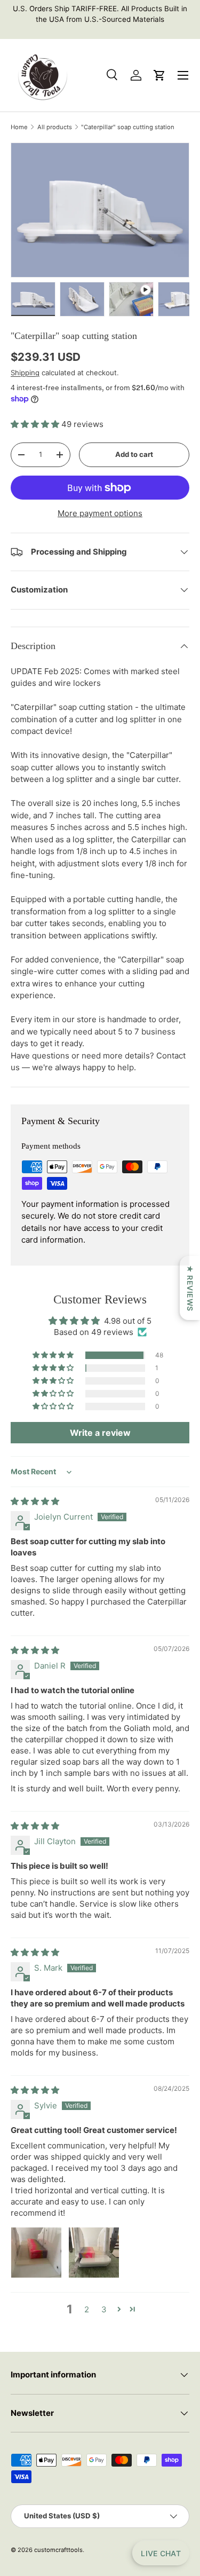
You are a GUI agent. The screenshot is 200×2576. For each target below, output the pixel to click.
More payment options (100, 513)
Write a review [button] (100, 1433)
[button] (36, 424)
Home (19, 127)
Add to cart (134, 454)
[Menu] (183, 75)
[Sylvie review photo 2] (94, 2253)
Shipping (25, 373)
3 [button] (104, 2309)
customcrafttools (58, 2550)
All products (55, 127)
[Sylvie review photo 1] (36, 2253)
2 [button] (87, 2309)
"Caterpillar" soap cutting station (128, 127)
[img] (35, 1501)
